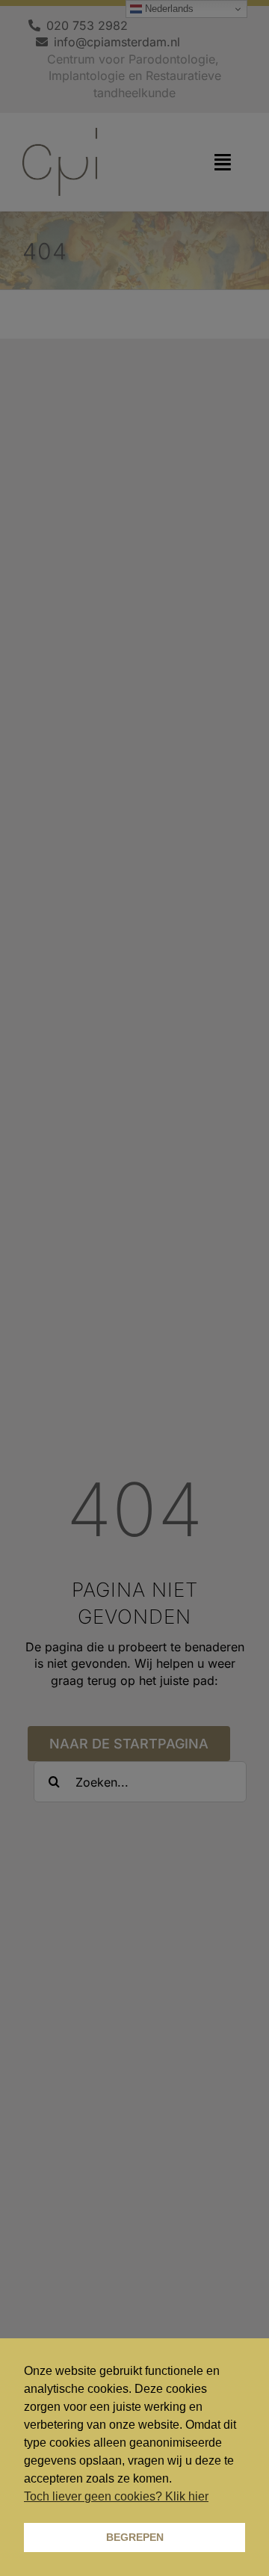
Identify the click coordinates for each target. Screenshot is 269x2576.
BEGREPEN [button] (135, 2537)
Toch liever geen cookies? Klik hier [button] (116, 2496)
